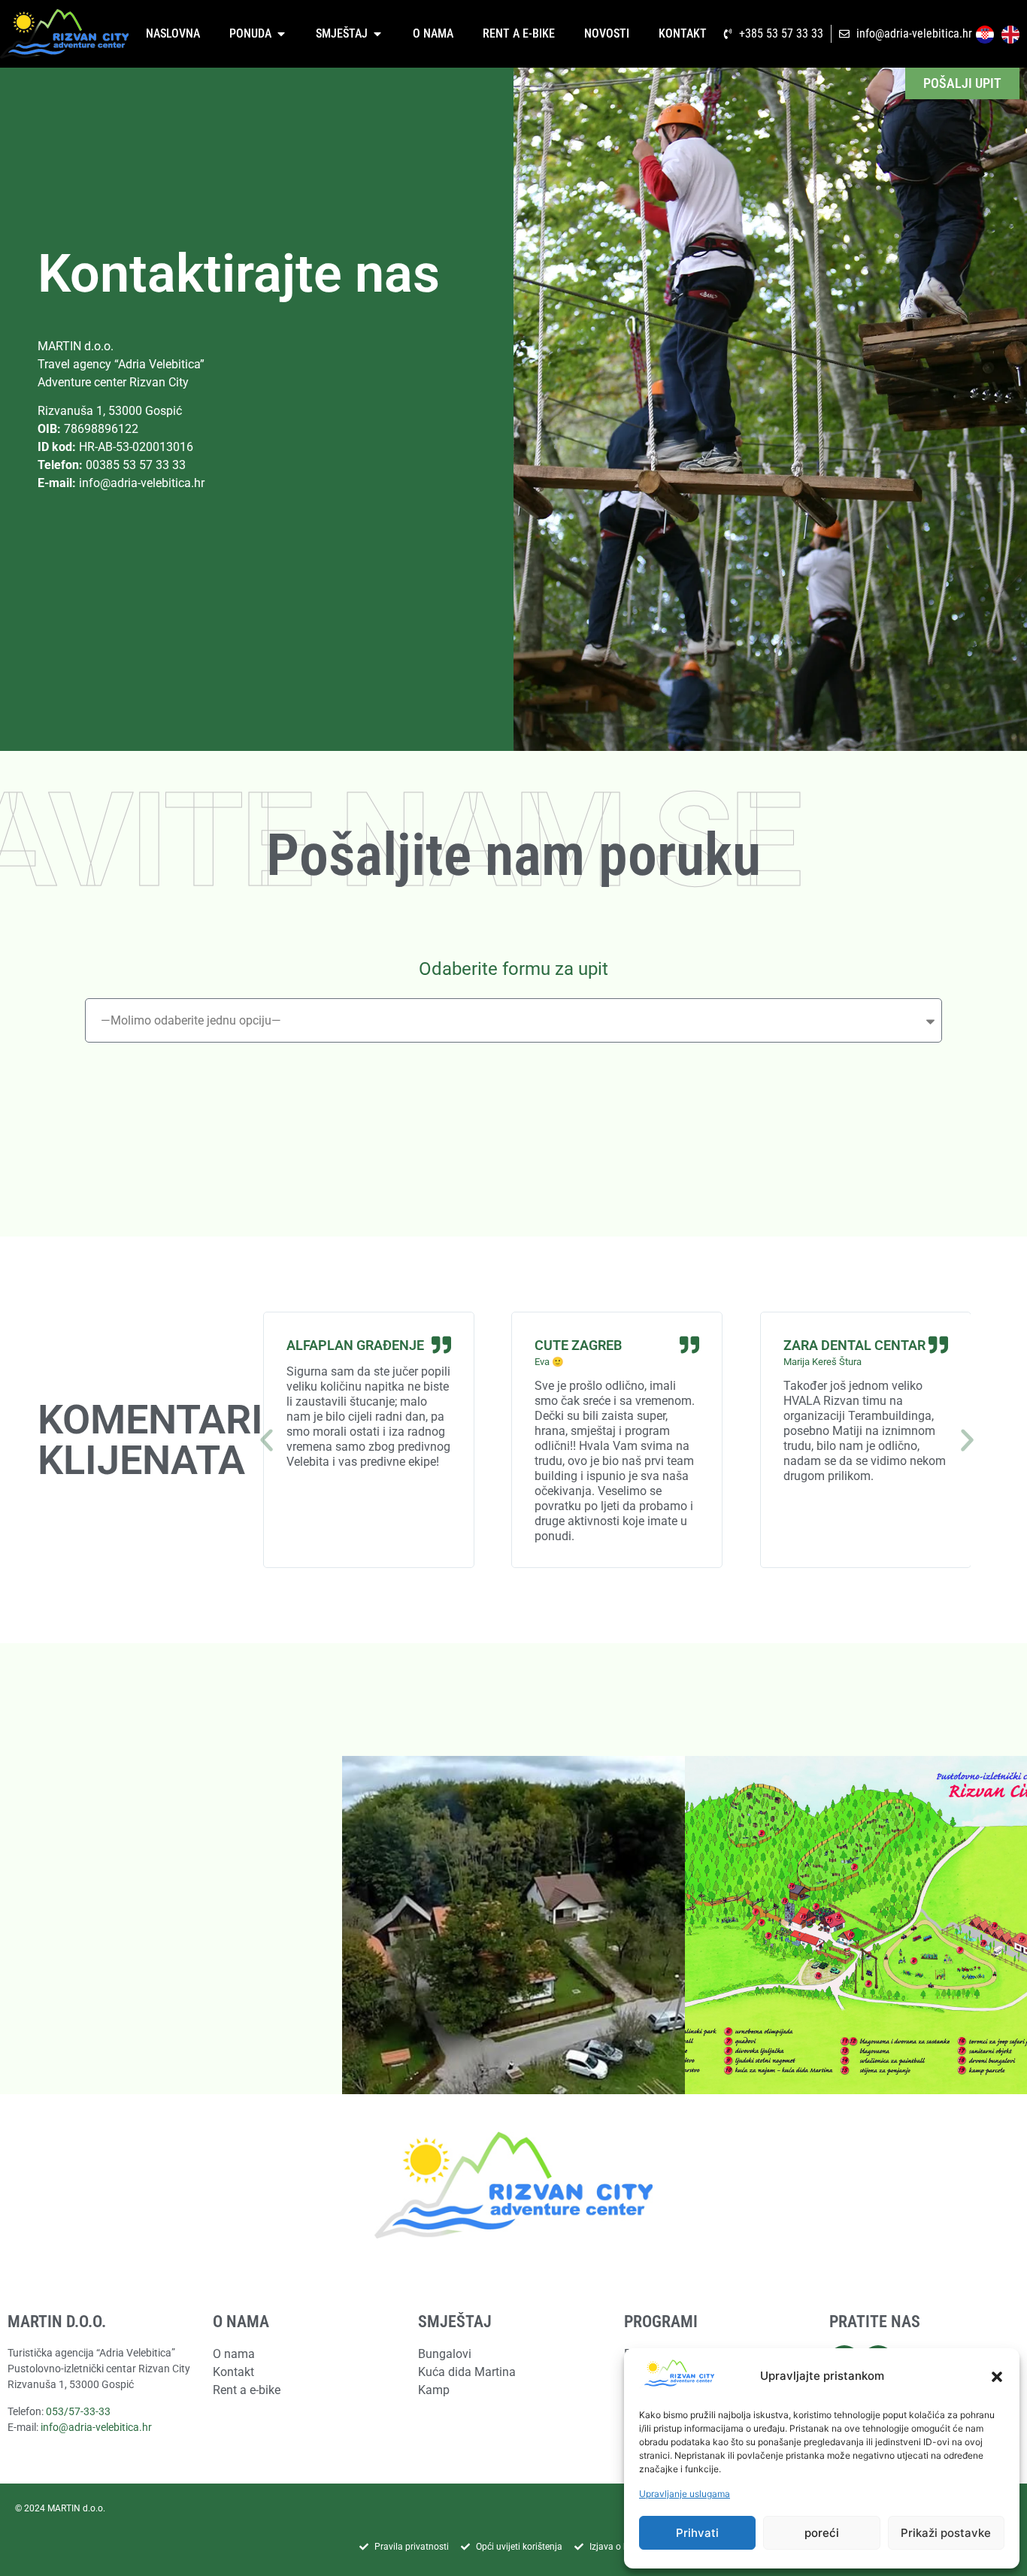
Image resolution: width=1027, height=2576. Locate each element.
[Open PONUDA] (281, 34)
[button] (997, 2377)
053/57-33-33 (78, 2411)
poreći (822, 2533)
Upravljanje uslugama (685, 2494)
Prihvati (697, 2533)
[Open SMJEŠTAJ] (377, 34)
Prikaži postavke (946, 2533)
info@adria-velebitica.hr (142, 483)
